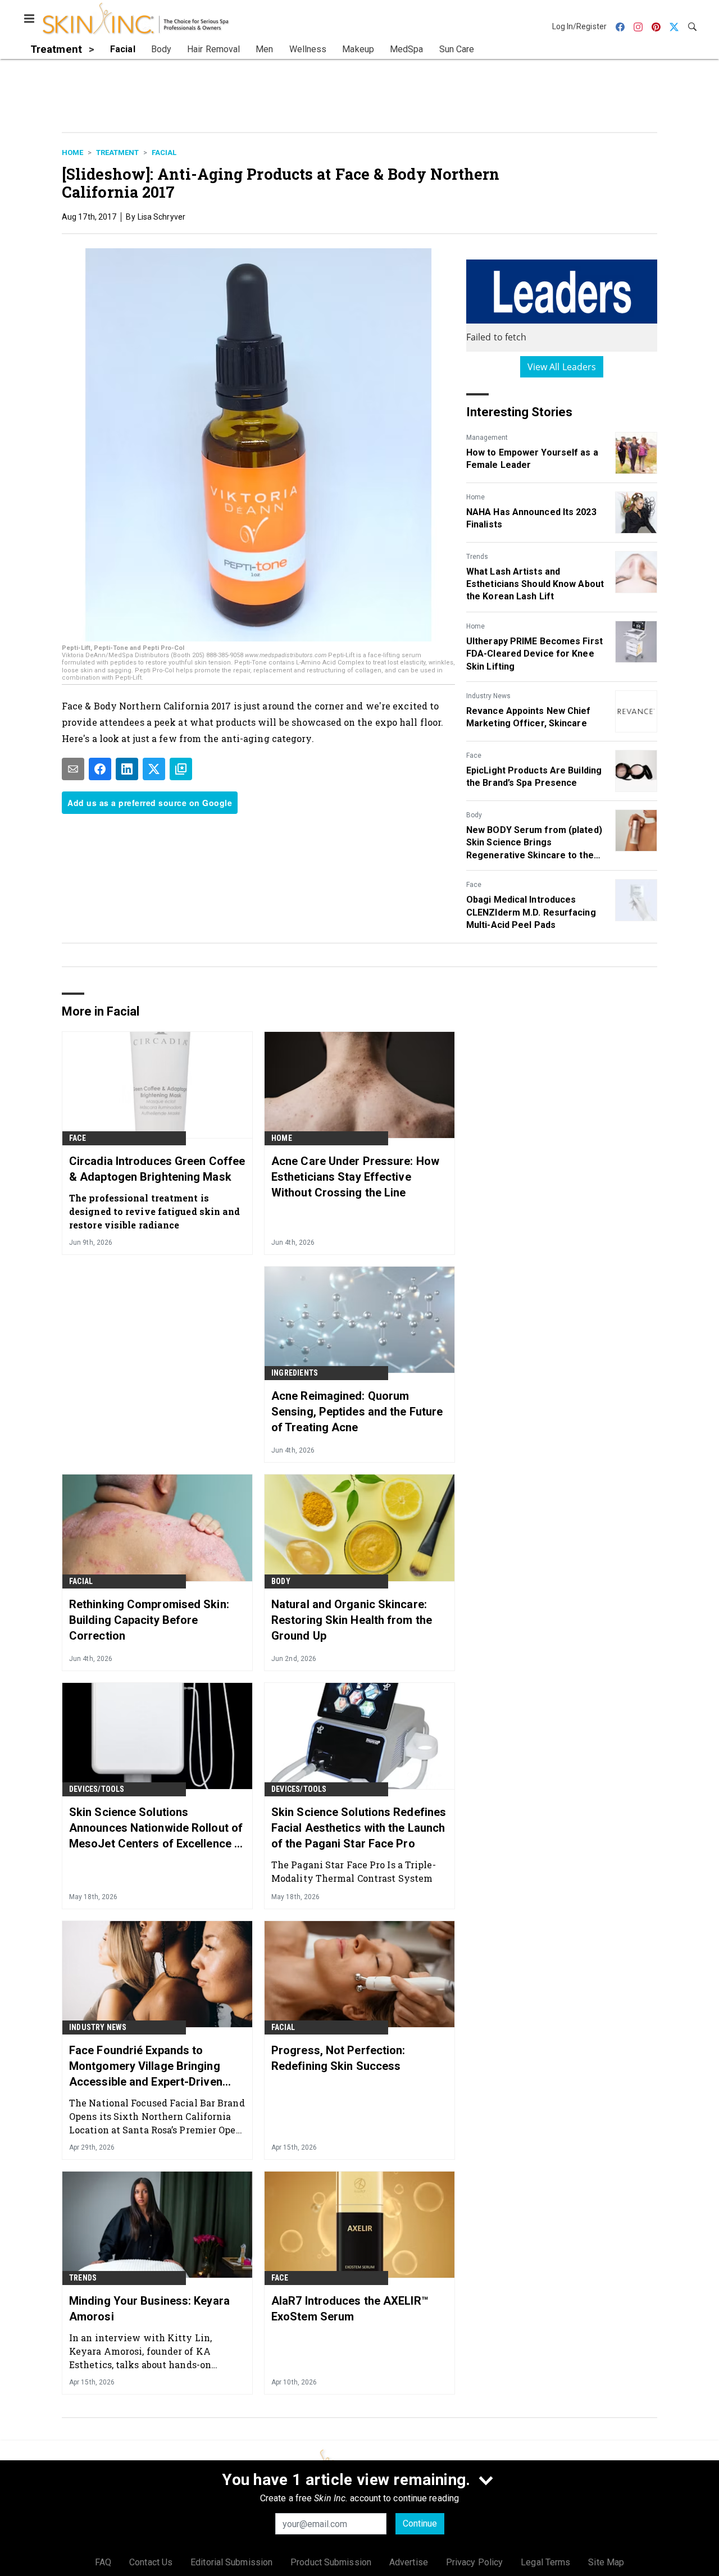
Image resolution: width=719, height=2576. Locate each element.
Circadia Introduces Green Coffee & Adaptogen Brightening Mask (157, 1169)
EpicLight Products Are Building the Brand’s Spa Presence (534, 777)
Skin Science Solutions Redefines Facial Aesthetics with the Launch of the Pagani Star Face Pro (359, 1828)
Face (474, 755)
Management (487, 438)
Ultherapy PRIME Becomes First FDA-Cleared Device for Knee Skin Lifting (534, 654)
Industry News (488, 696)
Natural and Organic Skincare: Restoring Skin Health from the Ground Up (352, 1620)
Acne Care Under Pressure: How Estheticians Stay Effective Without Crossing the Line (355, 1177)
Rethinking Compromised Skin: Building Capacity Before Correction (149, 1620)
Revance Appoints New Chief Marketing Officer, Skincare (529, 717)
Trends (477, 557)
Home (72, 153)
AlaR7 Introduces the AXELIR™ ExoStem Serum (350, 2309)
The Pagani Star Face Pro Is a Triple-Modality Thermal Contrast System (354, 1871)
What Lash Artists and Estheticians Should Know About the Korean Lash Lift (535, 584)
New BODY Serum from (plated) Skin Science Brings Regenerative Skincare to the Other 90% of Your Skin (534, 843)
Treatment (117, 153)
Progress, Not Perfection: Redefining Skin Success (338, 2058)
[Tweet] (154, 769)
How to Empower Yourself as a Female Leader (532, 459)
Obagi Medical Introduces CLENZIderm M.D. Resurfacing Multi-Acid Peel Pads (531, 912)
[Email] (73, 769)
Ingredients (295, 1373)
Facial (164, 153)
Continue (420, 2523)
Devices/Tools (97, 1789)
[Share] (100, 769)
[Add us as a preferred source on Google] (181, 769)
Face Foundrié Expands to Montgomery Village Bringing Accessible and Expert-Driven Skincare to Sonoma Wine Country (146, 2067)
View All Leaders (562, 367)
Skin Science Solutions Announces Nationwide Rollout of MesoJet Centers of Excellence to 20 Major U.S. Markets (157, 1828)
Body (474, 815)
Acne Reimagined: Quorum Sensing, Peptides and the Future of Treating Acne (357, 1412)
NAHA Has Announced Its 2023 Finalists (531, 518)
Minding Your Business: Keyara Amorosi (149, 2309)
